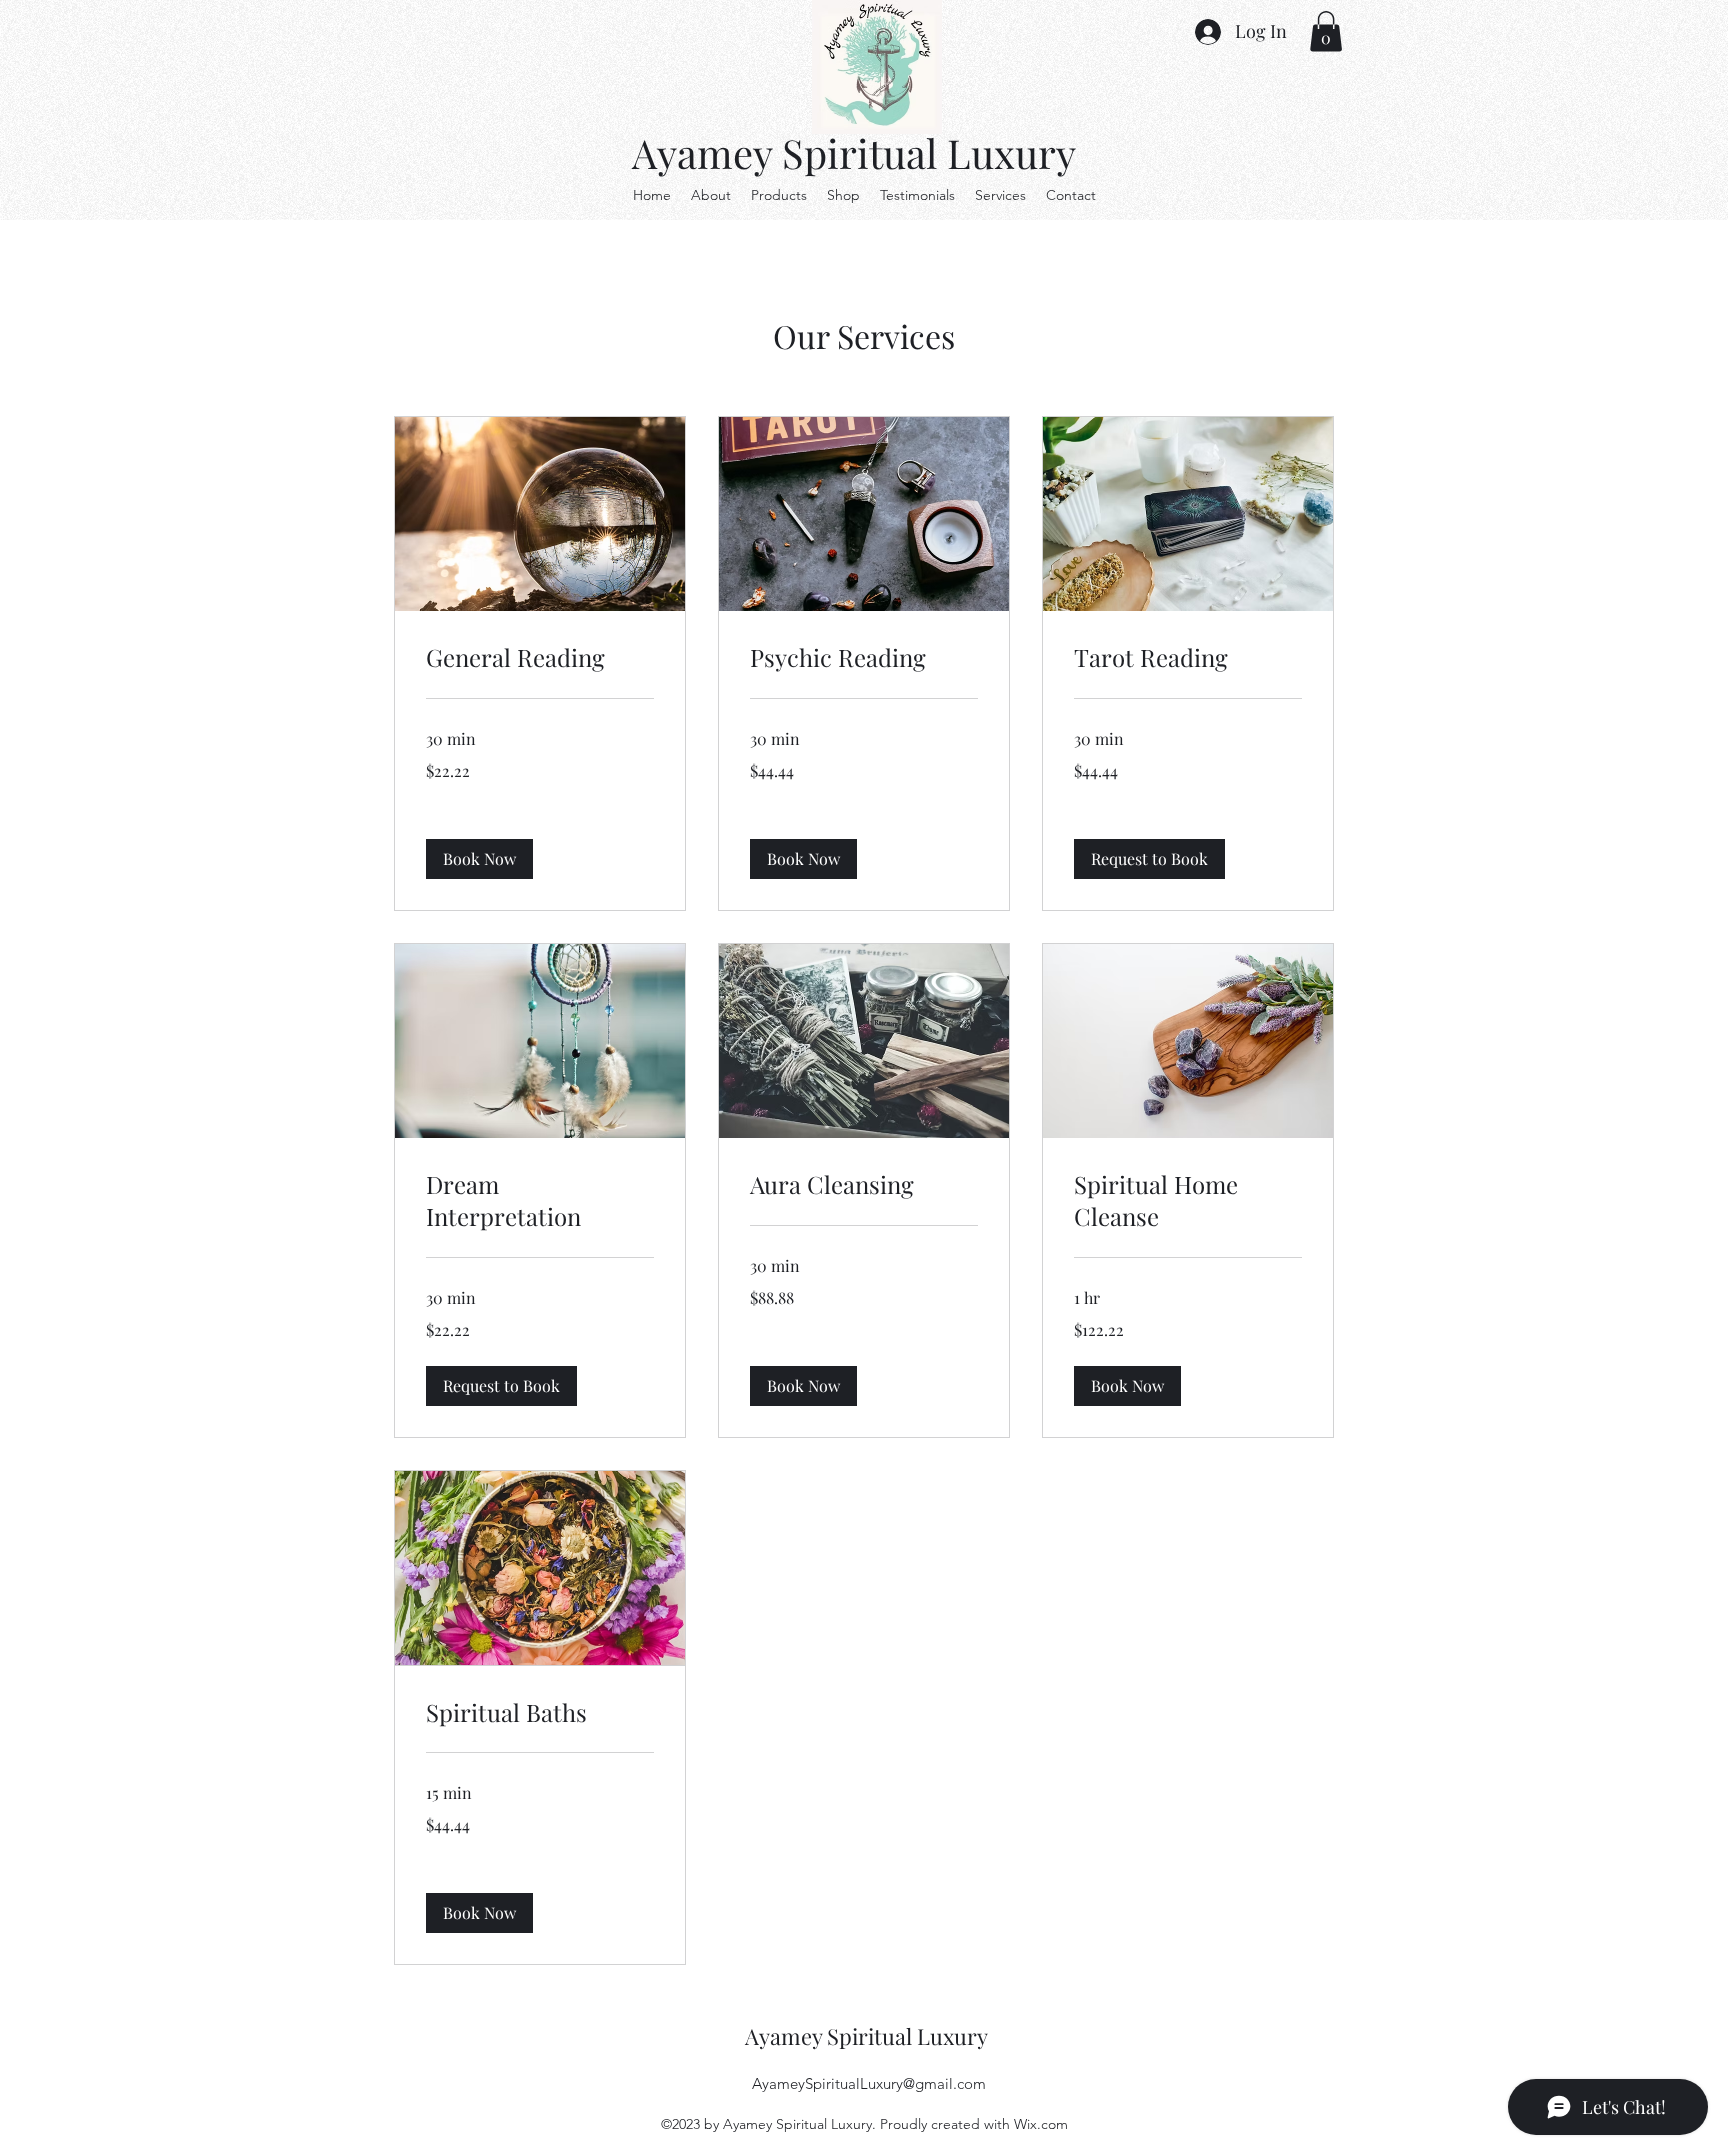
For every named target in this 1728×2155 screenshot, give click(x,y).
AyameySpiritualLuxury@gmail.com (869, 2083)
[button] (1326, 31)
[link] (540, 658)
